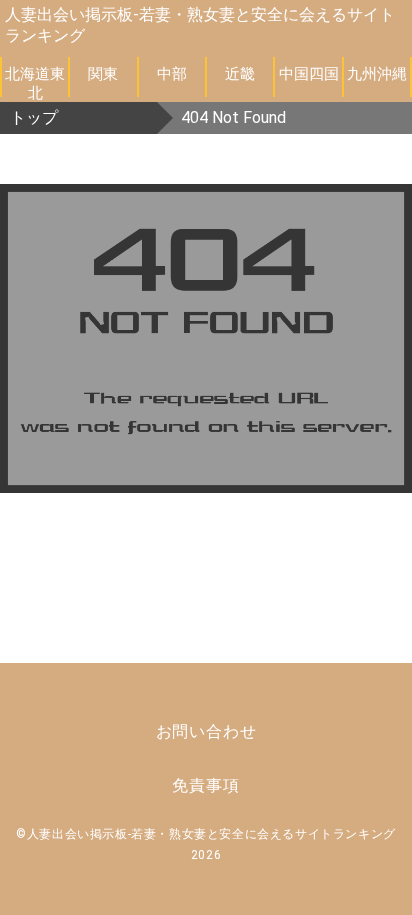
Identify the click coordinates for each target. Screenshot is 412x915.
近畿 (240, 74)
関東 (103, 74)
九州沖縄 (377, 74)
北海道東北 (35, 81)
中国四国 (309, 74)
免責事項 (205, 785)
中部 (172, 74)
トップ (34, 117)
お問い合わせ (206, 731)
